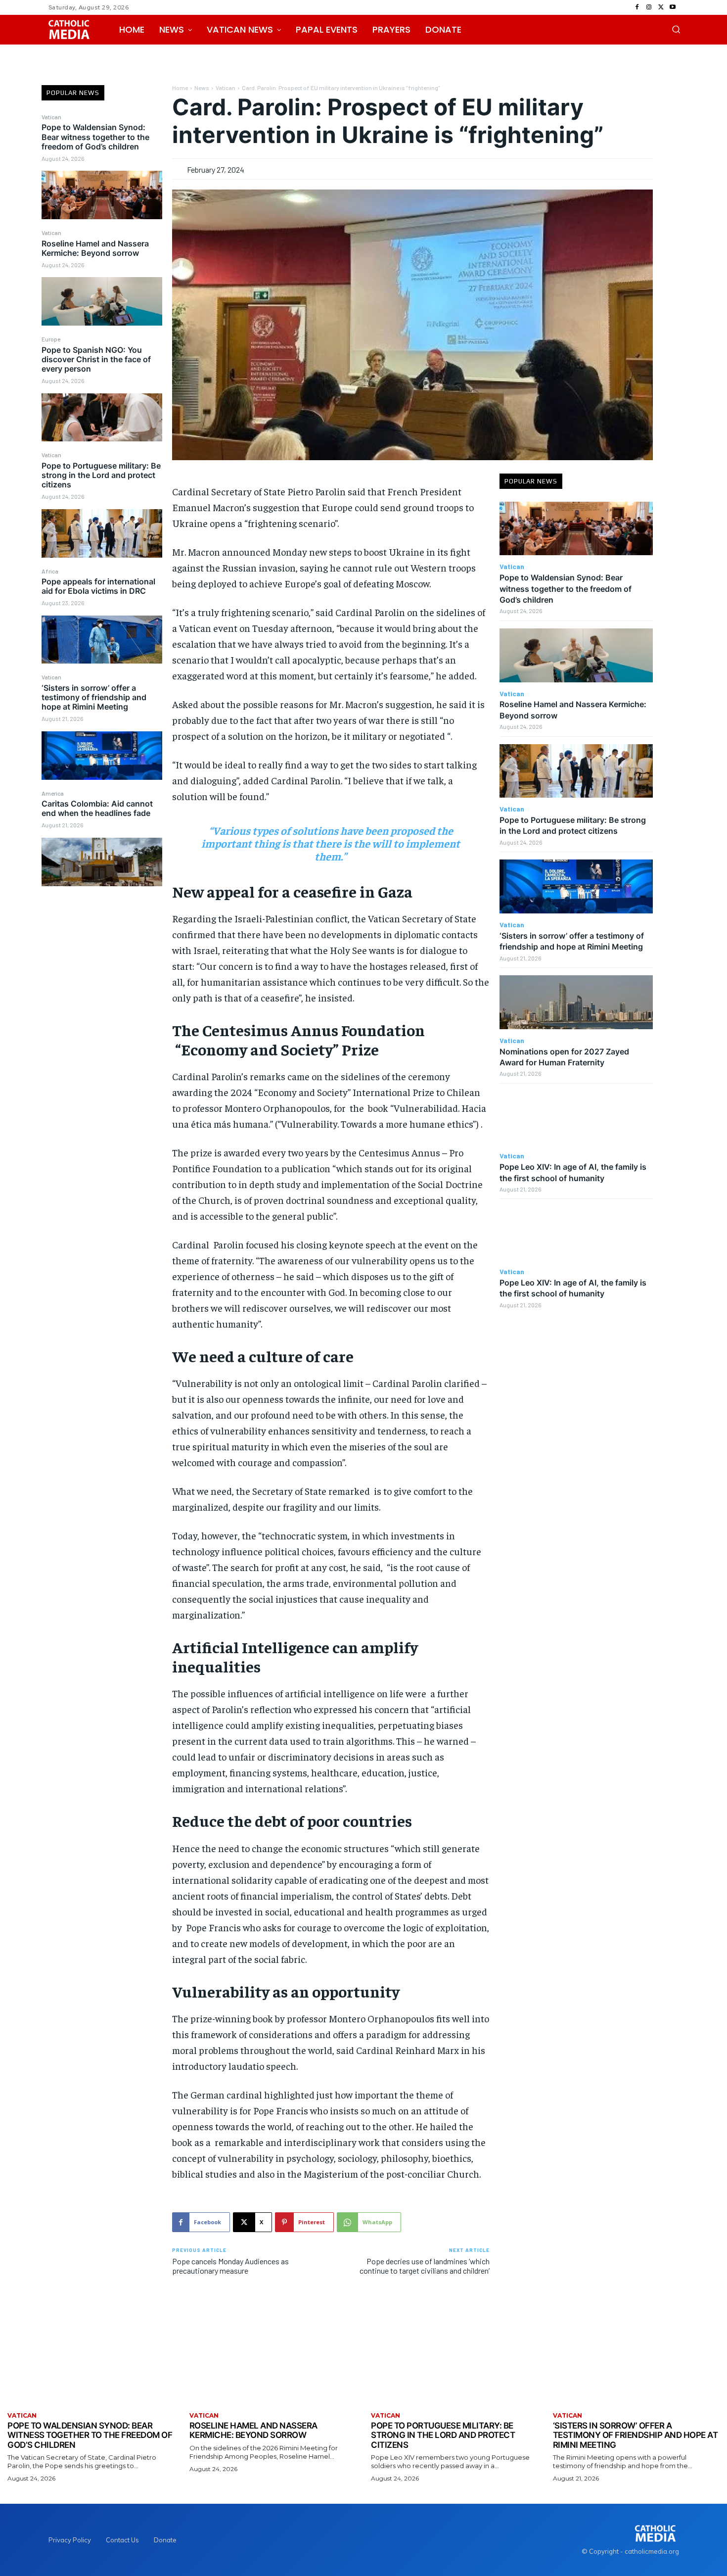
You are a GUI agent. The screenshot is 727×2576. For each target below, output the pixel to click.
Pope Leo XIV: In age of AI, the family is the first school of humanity (573, 1288)
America (53, 793)
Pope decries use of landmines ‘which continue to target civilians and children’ (425, 2266)
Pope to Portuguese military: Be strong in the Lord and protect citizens (101, 475)
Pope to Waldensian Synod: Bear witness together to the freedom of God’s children (95, 137)
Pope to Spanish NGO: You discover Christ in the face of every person (96, 359)
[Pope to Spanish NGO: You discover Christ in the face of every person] (102, 418)
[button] (676, 29)
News (202, 88)
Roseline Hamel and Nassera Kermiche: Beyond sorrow (95, 248)
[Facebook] (637, 7)
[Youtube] (673, 7)
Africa (50, 571)
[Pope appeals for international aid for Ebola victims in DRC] (102, 640)
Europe (51, 339)
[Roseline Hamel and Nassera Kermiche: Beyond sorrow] (102, 301)
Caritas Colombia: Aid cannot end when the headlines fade (97, 808)
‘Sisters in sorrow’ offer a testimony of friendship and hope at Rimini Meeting (94, 697)
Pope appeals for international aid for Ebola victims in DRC (98, 586)
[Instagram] (649, 7)
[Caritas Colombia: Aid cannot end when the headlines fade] (102, 862)
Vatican (51, 117)
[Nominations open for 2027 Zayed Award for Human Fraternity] (576, 1002)
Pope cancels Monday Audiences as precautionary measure (230, 2266)
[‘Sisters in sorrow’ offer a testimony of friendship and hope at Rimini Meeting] (102, 756)
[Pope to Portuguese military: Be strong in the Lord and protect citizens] (102, 533)
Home (180, 88)
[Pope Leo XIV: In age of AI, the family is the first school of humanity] (576, 1118)
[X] (661, 7)
